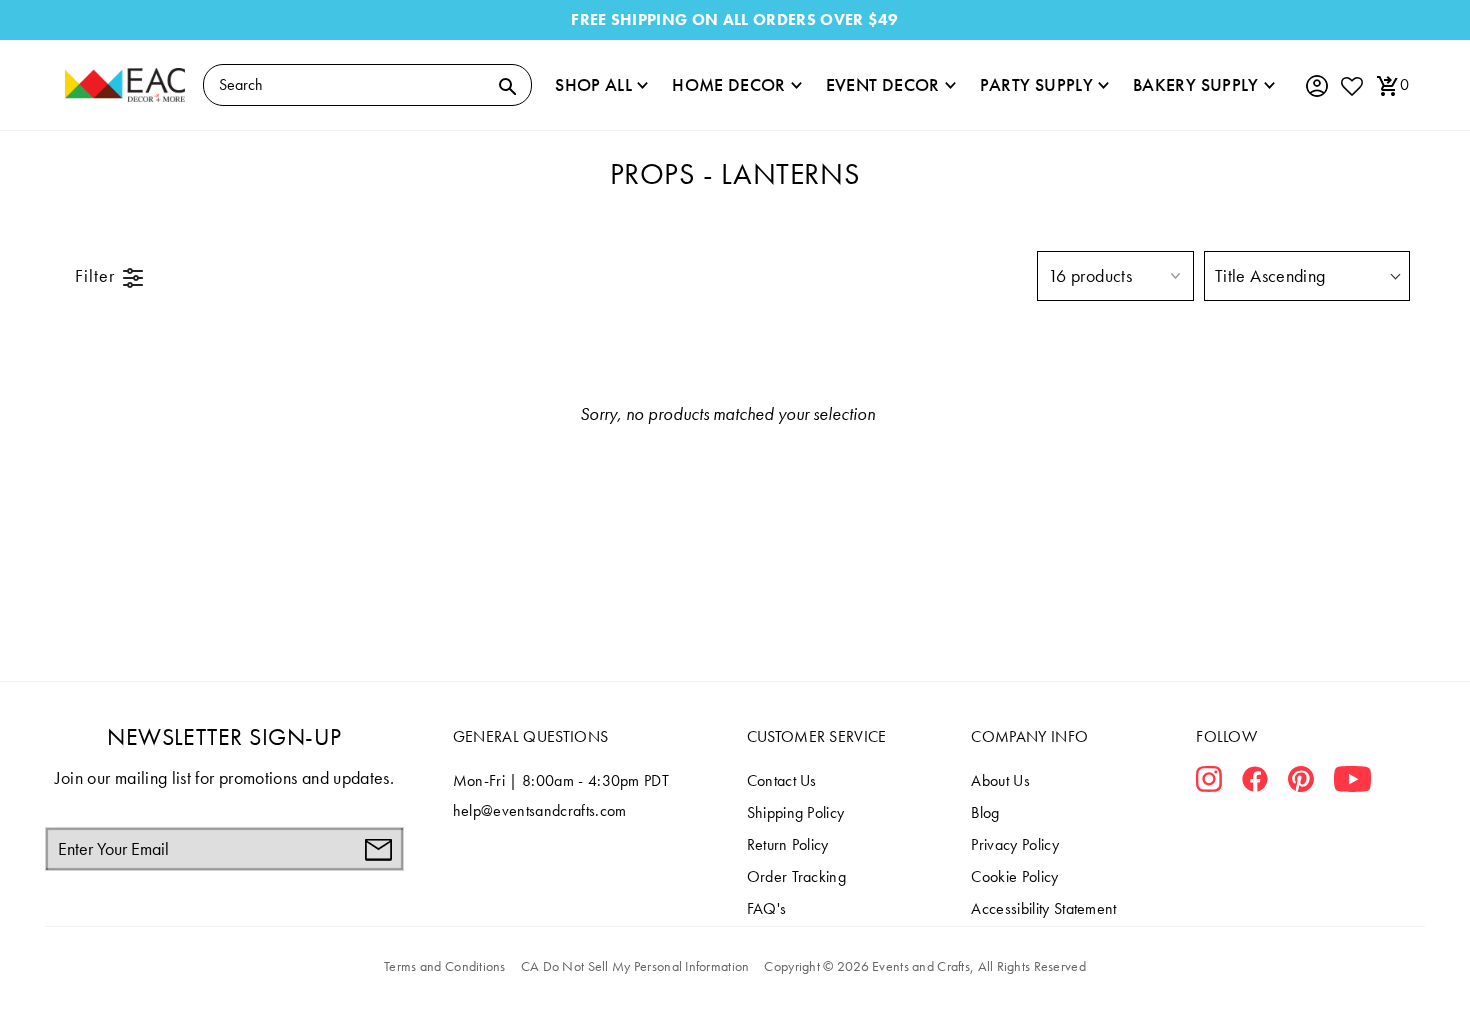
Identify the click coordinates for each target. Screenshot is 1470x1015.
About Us (1000, 780)
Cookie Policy (1014, 876)
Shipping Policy (796, 812)
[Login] (1316, 86)
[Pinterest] (1301, 783)
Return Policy (788, 844)
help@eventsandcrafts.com (540, 810)
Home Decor (729, 84)
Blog (985, 812)
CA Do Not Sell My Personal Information (635, 966)
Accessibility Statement (1043, 908)
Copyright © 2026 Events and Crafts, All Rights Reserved (924, 966)
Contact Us (782, 780)
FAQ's (767, 908)
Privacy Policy (1014, 844)
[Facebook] (1255, 783)
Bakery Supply (1196, 84)
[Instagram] (1209, 783)
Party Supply (1036, 84)
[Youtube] (1352, 783)
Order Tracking (796, 876)
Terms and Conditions (445, 966)
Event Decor (883, 84)
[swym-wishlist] (1351, 85)
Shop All (593, 84)
